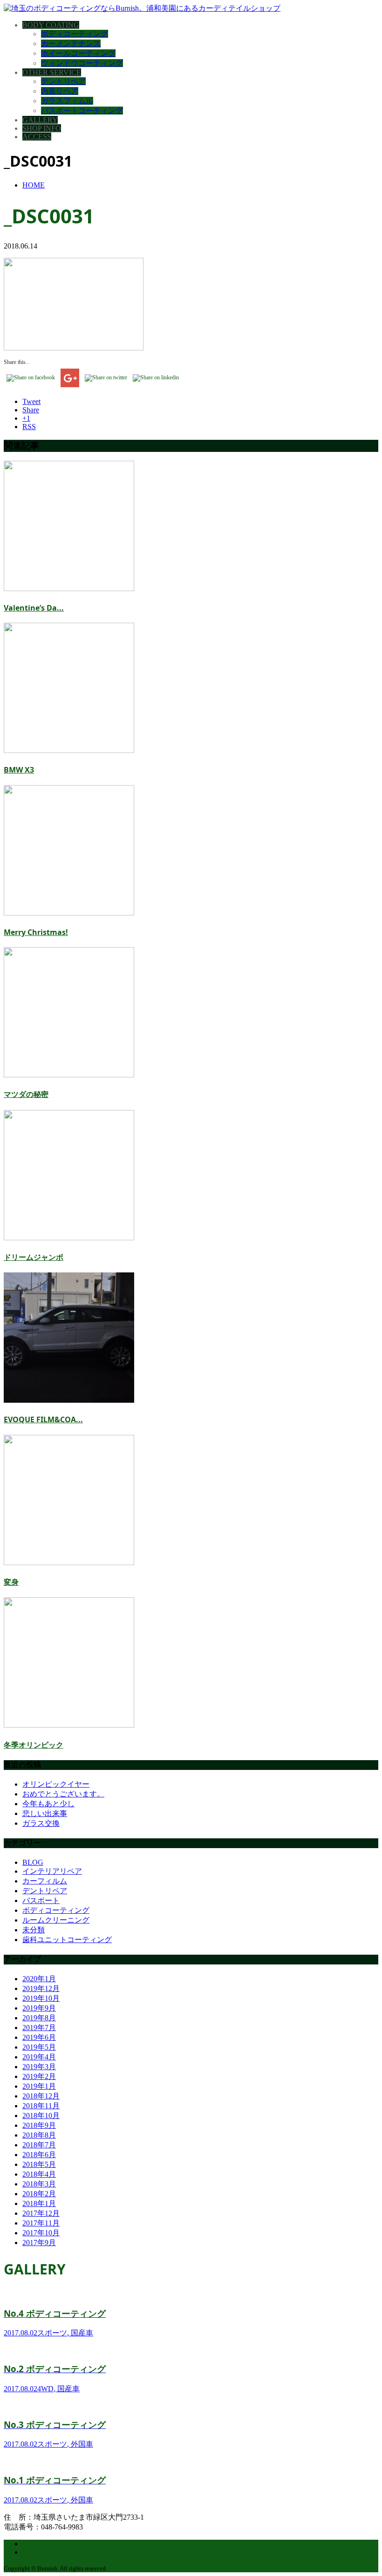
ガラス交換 (41, 1823)
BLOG (33, 1862)
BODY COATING (51, 25)
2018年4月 (39, 2174)
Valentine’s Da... (34, 608)
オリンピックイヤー (56, 1784)
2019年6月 (39, 2037)
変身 (11, 1582)
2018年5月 (39, 2164)
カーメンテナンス (71, 44)
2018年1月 (39, 2203)
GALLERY (40, 120)
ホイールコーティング (78, 53)
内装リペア (60, 91)
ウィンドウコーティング (82, 63)
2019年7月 (39, 2028)
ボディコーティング (75, 34)
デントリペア (63, 81)
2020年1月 (39, 1979)
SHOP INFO (42, 128)
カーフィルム (45, 1881)
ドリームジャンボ (34, 1257)
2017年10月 (41, 2233)
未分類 (34, 1930)
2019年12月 (41, 1988)
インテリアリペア (52, 1871)
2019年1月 (39, 2086)
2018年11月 (41, 2106)
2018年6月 (39, 2155)
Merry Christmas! (36, 932)
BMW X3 (19, 770)
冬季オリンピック (34, 1745)
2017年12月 (41, 2213)
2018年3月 (39, 2184)
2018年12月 (41, 2096)
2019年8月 (39, 2018)
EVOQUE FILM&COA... (43, 1419)
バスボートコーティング (82, 111)
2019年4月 (39, 2057)
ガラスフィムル (67, 101)
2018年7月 (39, 2145)
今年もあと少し (48, 1804)
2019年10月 (41, 1998)
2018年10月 (41, 2115)
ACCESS (37, 137)
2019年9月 (39, 2008)
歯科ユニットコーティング (67, 1940)
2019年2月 (39, 2076)
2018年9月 (39, 2125)
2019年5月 (39, 2047)
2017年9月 (39, 2243)
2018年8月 (39, 2135)
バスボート (41, 1900)
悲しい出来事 (45, 1813)
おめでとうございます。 (63, 1794)
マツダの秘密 (26, 1094)
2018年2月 (39, 2194)
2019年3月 (39, 2067)
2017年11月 (41, 2223)
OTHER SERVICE (52, 72)
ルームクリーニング (56, 1920)
